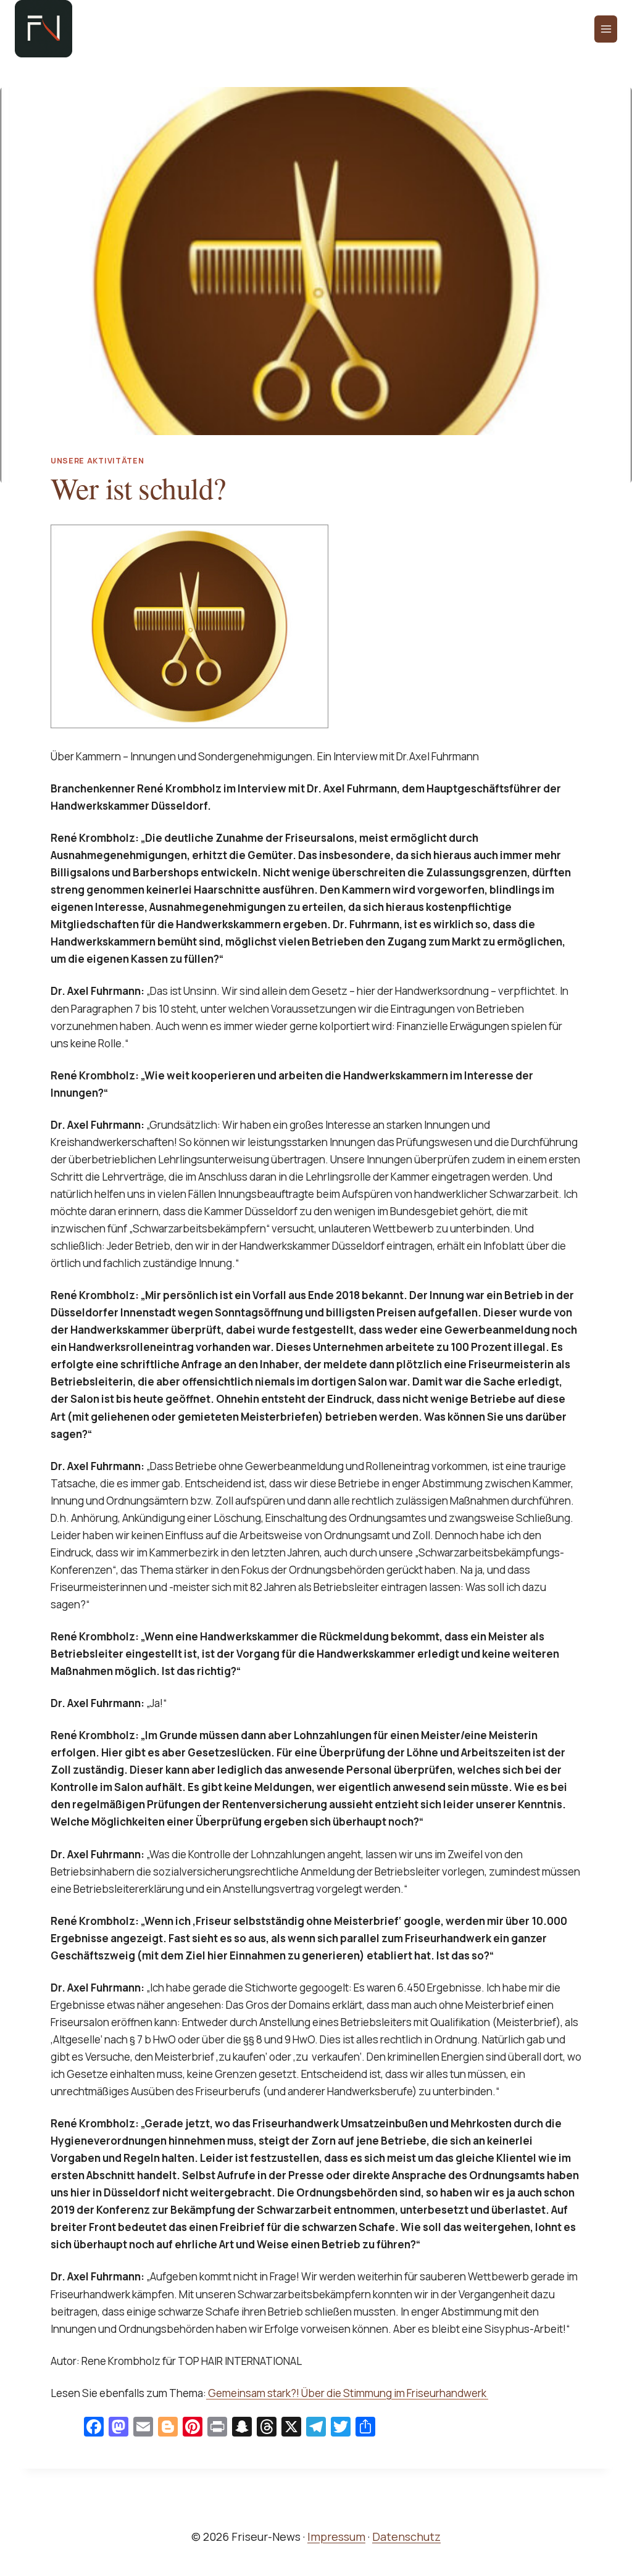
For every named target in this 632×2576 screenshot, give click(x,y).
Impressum (336, 2537)
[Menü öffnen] (606, 29)
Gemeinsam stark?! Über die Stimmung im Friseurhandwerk (347, 2393)
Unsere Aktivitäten (97, 461)
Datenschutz (406, 2537)
